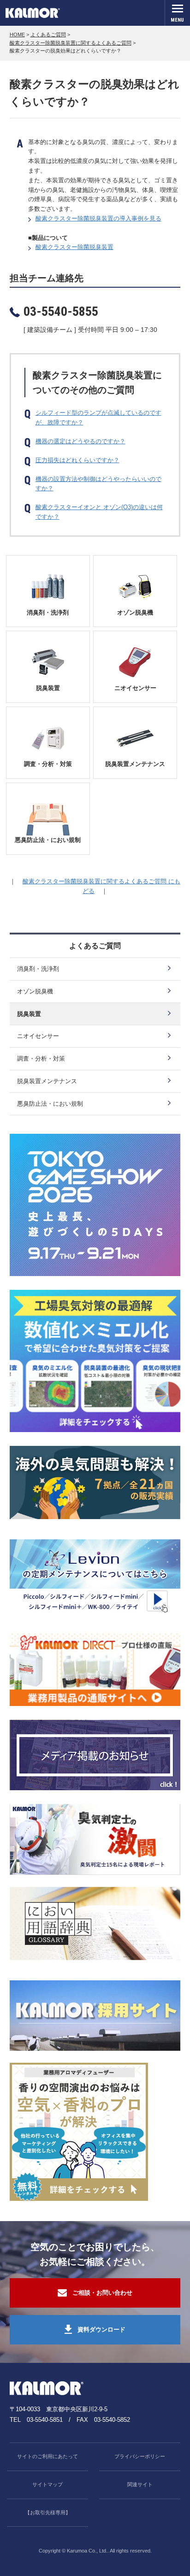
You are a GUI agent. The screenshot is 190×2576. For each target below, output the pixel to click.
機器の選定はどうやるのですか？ (80, 441)
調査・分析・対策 (48, 764)
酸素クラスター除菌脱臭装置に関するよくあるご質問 (71, 43)
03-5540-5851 (45, 2420)
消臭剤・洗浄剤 (48, 612)
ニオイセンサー (135, 688)
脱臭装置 (48, 688)
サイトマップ (47, 2484)
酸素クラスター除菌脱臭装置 (74, 247)
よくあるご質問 (48, 35)
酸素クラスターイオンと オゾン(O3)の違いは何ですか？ (99, 512)
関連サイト (140, 2484)
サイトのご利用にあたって (47, 2456)
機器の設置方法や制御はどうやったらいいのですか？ (98, 484)
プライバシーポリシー (140, 2456)
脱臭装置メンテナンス (135, 764)
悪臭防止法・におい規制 (48, 840)
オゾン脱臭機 (135, 612)
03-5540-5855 (61, 311)
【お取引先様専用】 (48, 2512)
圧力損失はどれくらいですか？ (77, 460)
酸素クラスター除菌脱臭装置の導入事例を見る (98, 218)
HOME (17, 35)
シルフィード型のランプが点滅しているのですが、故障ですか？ (98, 418)
